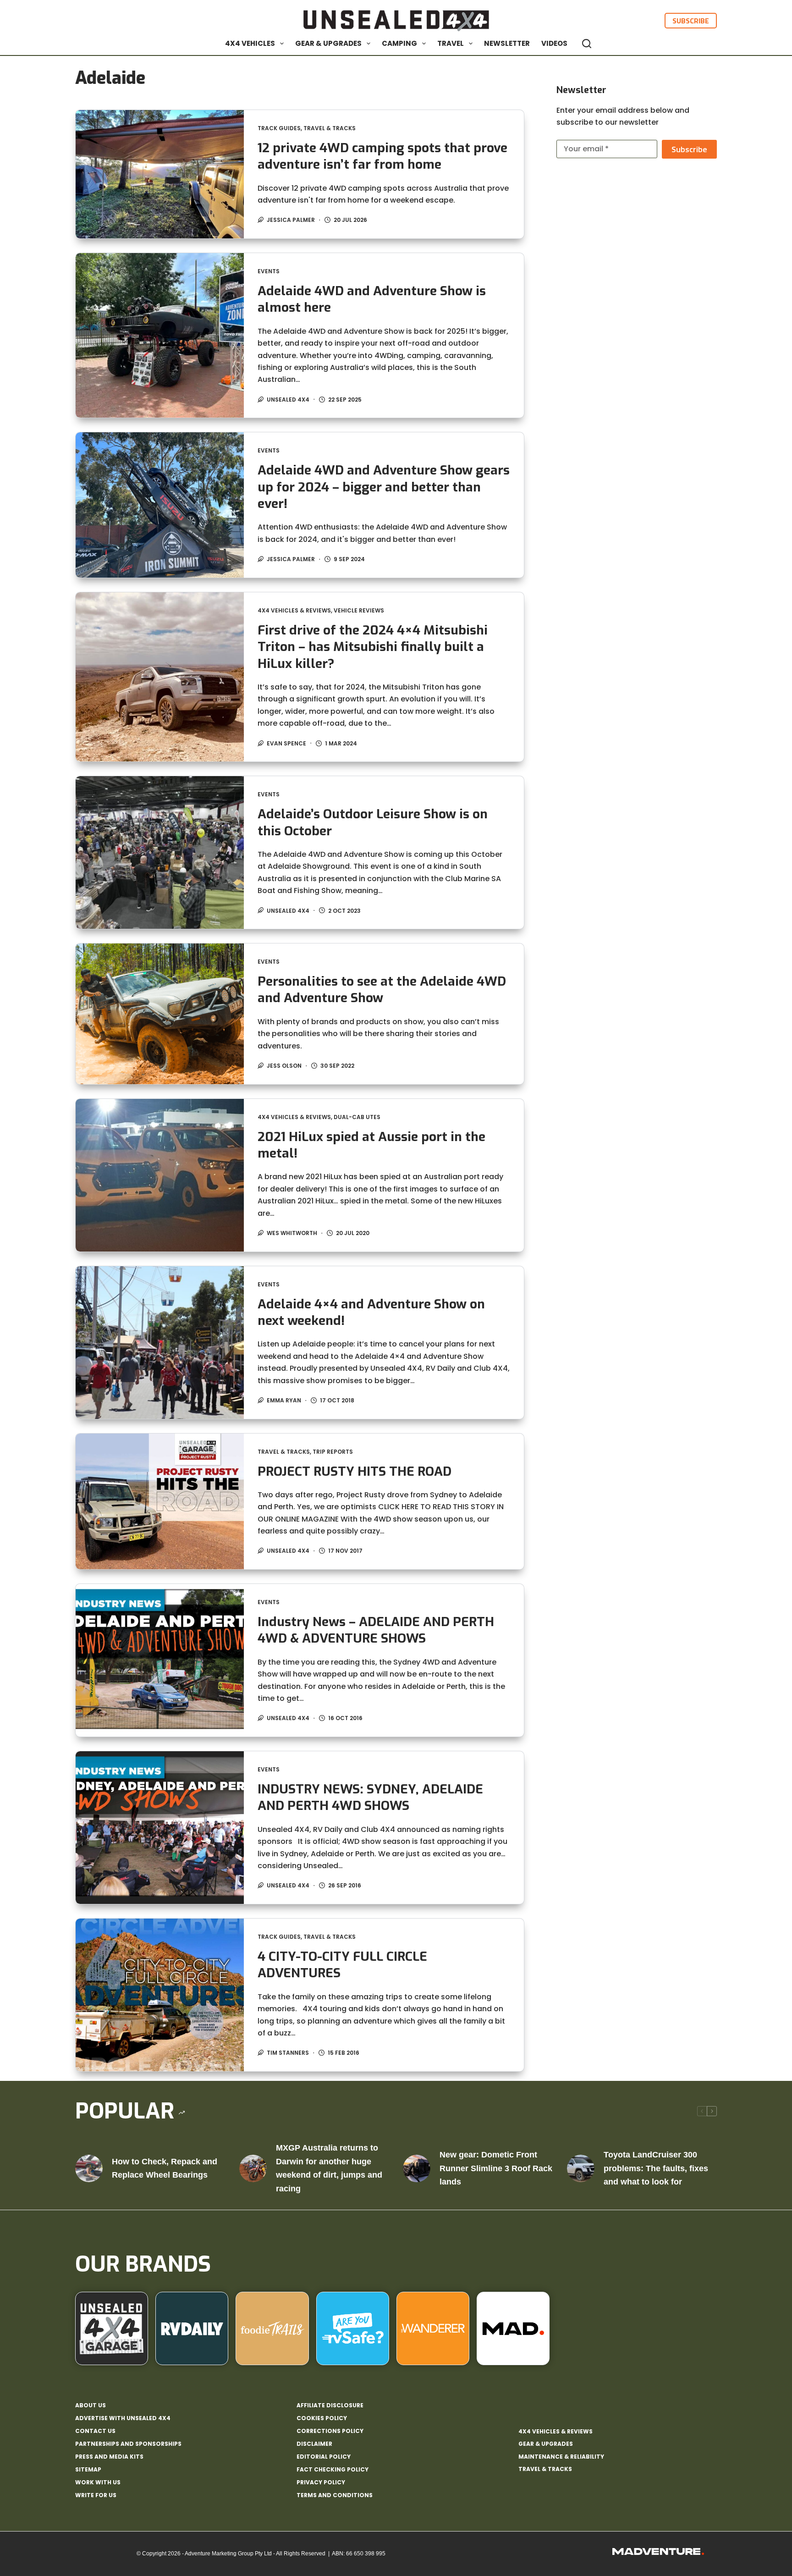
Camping (399, 43)
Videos (554, 43)
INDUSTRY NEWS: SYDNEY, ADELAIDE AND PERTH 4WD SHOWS (370, 1797)
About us (91, 2405)
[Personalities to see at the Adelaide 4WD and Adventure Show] (160, 1014)
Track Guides (279, 128)
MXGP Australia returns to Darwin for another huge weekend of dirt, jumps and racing (329, 2168)
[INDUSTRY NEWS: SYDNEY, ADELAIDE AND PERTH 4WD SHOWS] (160, 1828)
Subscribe (691, 21)
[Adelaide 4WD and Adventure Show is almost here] (160, 335)
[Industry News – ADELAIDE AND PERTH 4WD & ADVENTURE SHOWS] (160, 1660)
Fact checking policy (333, 2470)
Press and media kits (109, 2457)
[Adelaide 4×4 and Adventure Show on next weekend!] (160, 1343)
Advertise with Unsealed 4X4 (123, 2418)
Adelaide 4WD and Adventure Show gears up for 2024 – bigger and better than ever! (384, 487)
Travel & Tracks (330, 128)
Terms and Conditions (335, 2495)
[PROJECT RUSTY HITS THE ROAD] (160, 1502)
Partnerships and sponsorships (128, 2444)
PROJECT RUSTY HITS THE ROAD (355, 1471)
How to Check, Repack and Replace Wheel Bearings (165, 2168)
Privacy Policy (321, 2482)
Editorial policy (324, 2457)
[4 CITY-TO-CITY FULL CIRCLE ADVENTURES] (160, 1995)
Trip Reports (333, 1452)
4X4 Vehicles (250, 43)
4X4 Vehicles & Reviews (294, 610)
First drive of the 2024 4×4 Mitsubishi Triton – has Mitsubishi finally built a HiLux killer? (373, 647)
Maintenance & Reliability (561, 2457)
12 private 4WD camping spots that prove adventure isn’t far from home (382, 156)
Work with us (98, 2482)
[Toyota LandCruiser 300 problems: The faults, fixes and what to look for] (581, 2168)
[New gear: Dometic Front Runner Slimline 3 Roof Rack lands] (417, 2168)
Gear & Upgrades (328, 43)
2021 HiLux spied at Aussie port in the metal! (371, 1145)
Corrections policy (330, 2431)
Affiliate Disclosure (330, 2405)
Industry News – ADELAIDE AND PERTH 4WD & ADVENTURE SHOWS (376, 1630)
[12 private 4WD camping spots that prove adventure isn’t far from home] (160, 174)
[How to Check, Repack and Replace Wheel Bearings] (89, 2168)
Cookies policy (322, 2418)
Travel (451, 43)
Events (269, 271)
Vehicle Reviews (359, 610)
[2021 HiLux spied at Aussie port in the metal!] (160, 1175)
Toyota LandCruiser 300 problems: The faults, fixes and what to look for (656, 2168)
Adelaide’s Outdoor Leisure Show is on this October (373, 822)
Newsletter (507, 43)
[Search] (587, 44)
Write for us (96, 2495)
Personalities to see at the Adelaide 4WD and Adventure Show (382, 990)
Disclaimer (314, 2444)
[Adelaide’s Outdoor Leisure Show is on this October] (160, 852)
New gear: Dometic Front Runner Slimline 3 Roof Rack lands (496, 2168)
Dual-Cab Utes (357, 1117)
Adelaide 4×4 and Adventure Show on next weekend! (371, 1312)
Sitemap (88, 2470)
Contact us (95, 2431)
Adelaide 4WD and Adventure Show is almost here (372, 299)
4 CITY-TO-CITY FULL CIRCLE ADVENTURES (342, 1965)
